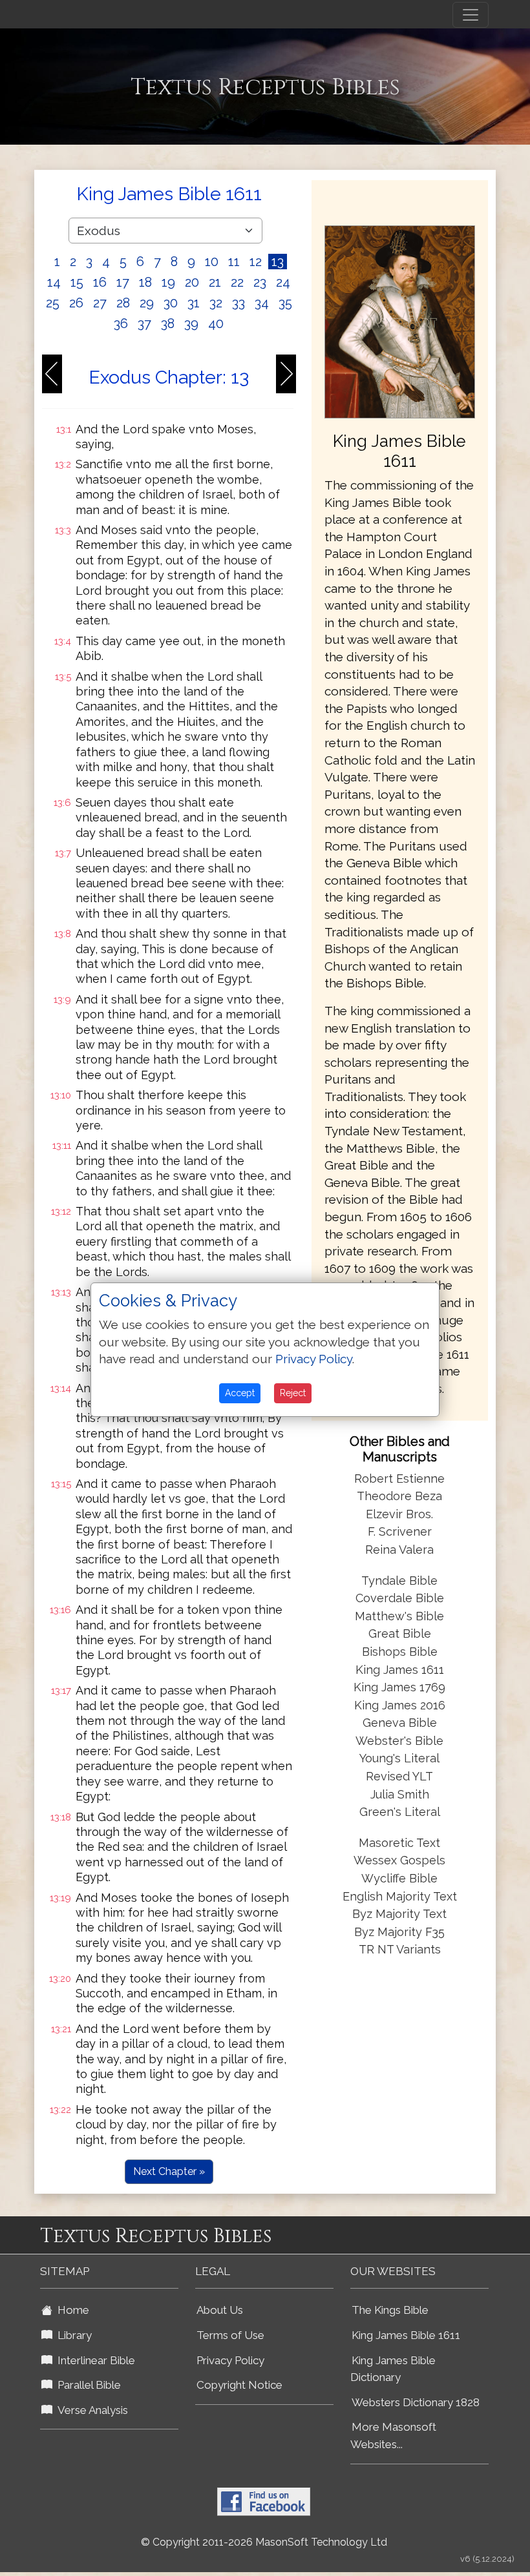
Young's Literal (399, 1758)
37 (144, 324)
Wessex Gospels (399, 1860)
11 (234, 262)
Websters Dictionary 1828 (416, 2402)
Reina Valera (399, 1550)
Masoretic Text (399, 1843)
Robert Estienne (399, 1479)
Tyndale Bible (399, 1581)
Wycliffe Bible (399, 1878)
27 (100, 303)
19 (168, 282)
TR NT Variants (400, 1949)
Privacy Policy (230, 2360)
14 (54, 282)
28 (123, 303)
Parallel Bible (87, 2385)
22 (237, 282)
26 (76, 303)
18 (145, 282)
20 (192, 282)
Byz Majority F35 (399, 1932)
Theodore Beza (399, 1496)
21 (215, 282)
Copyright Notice (239, 2385)
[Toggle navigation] (471, 15)
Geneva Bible (400, 1723)
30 (171, 303)
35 (285, 303)
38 (168, 324)
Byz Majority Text (399, 1914)
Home (71, 2310)
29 (147, 303)
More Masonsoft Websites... (393, 2436)
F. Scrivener (400, 1531)
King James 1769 (399, 1687)
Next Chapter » (169, 2171)
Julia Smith (400, 1794)
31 (194, 303)
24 (283, 282)
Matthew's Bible (399, 1616)
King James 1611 (400, 1670)
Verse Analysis (90, 2410)
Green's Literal (400, 1812)
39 (191, 324)
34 (262, 303)
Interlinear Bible (94, 2360)
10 (212, 262)
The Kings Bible (390, 2310)
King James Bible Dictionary (393, 2369)
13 (278, 262)
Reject (293, 1393)
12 (256, 262)
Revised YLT (399, 1776)
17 (123, 282)
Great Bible (400, 1633)
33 (238, 303)
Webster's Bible (399, 1741)
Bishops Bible (400, 1652)
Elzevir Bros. (399, 1514)
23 (260, 282)
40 (216, 324)
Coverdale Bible (400, 1598)
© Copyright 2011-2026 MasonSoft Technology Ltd (264, 2542)
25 (53, 303)
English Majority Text (400, 1896)
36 (121, 324)
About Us (220, 2310)
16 (100, 282)
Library (72, 2335)
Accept (240, 1393)
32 (216, 303)
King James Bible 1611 (406, 2335)
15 (77, 282)
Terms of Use (230, 2335)
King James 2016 (400, 1705)
